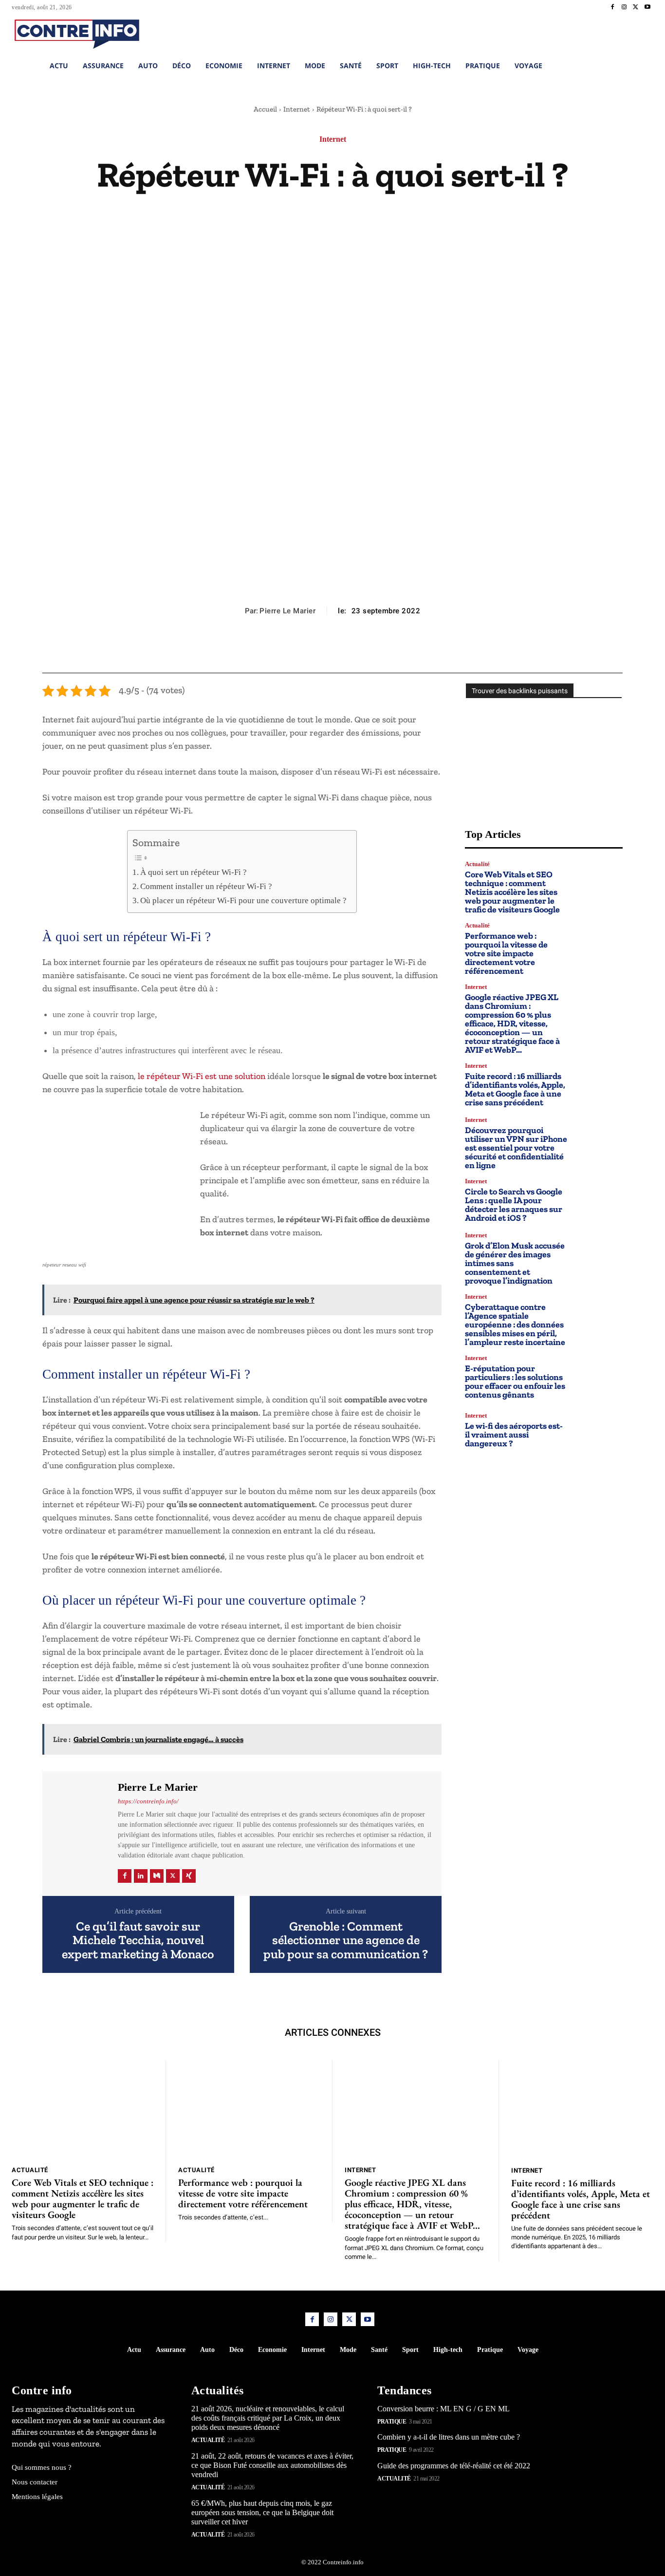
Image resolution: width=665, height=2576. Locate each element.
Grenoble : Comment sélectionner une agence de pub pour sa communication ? (346, 1940)
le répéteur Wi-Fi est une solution (202, 1076)
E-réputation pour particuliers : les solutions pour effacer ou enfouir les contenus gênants (515, 1382)
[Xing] (189, 1876)
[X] (636, 7)
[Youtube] (647, 7)
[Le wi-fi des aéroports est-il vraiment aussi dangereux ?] (599, 1430)
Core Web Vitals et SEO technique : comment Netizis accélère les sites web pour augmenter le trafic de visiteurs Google (512, 892)
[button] (588, 33)
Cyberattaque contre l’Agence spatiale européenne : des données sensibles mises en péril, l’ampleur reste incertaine (515, 1325)
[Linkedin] (141, 1876)
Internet (297, 109)
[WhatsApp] (354, 649)
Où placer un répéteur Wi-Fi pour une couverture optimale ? (243, 900)
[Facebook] (612, 7)
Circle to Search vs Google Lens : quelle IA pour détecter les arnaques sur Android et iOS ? (514, 1205)
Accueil (265, 109)
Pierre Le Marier (287, 611)
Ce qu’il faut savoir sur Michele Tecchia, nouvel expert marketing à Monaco (138, 1940)
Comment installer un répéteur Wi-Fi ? (206, 886)
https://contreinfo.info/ (148, 1801)
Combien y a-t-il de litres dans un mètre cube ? (449, 2437)
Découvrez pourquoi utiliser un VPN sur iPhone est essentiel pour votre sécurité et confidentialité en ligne (516, 1148)
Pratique (392, 2422)
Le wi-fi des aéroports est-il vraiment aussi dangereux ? (514, 1435)
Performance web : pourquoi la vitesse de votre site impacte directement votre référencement (506, 953)
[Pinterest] (332, 649)
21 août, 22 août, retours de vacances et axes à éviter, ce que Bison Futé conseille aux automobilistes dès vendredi (272, 2465)
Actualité (477, 864)
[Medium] (157, 1876)
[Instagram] (624, 7)
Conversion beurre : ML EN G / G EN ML (443, 2409)
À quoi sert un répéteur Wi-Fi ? (194, 872)
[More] (377, 649)
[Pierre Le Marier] (79, 1832)
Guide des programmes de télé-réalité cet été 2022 (454, 2466)
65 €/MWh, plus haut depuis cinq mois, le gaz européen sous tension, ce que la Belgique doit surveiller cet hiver (262, 2512)
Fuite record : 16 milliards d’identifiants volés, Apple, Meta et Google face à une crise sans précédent (515, 1089)
